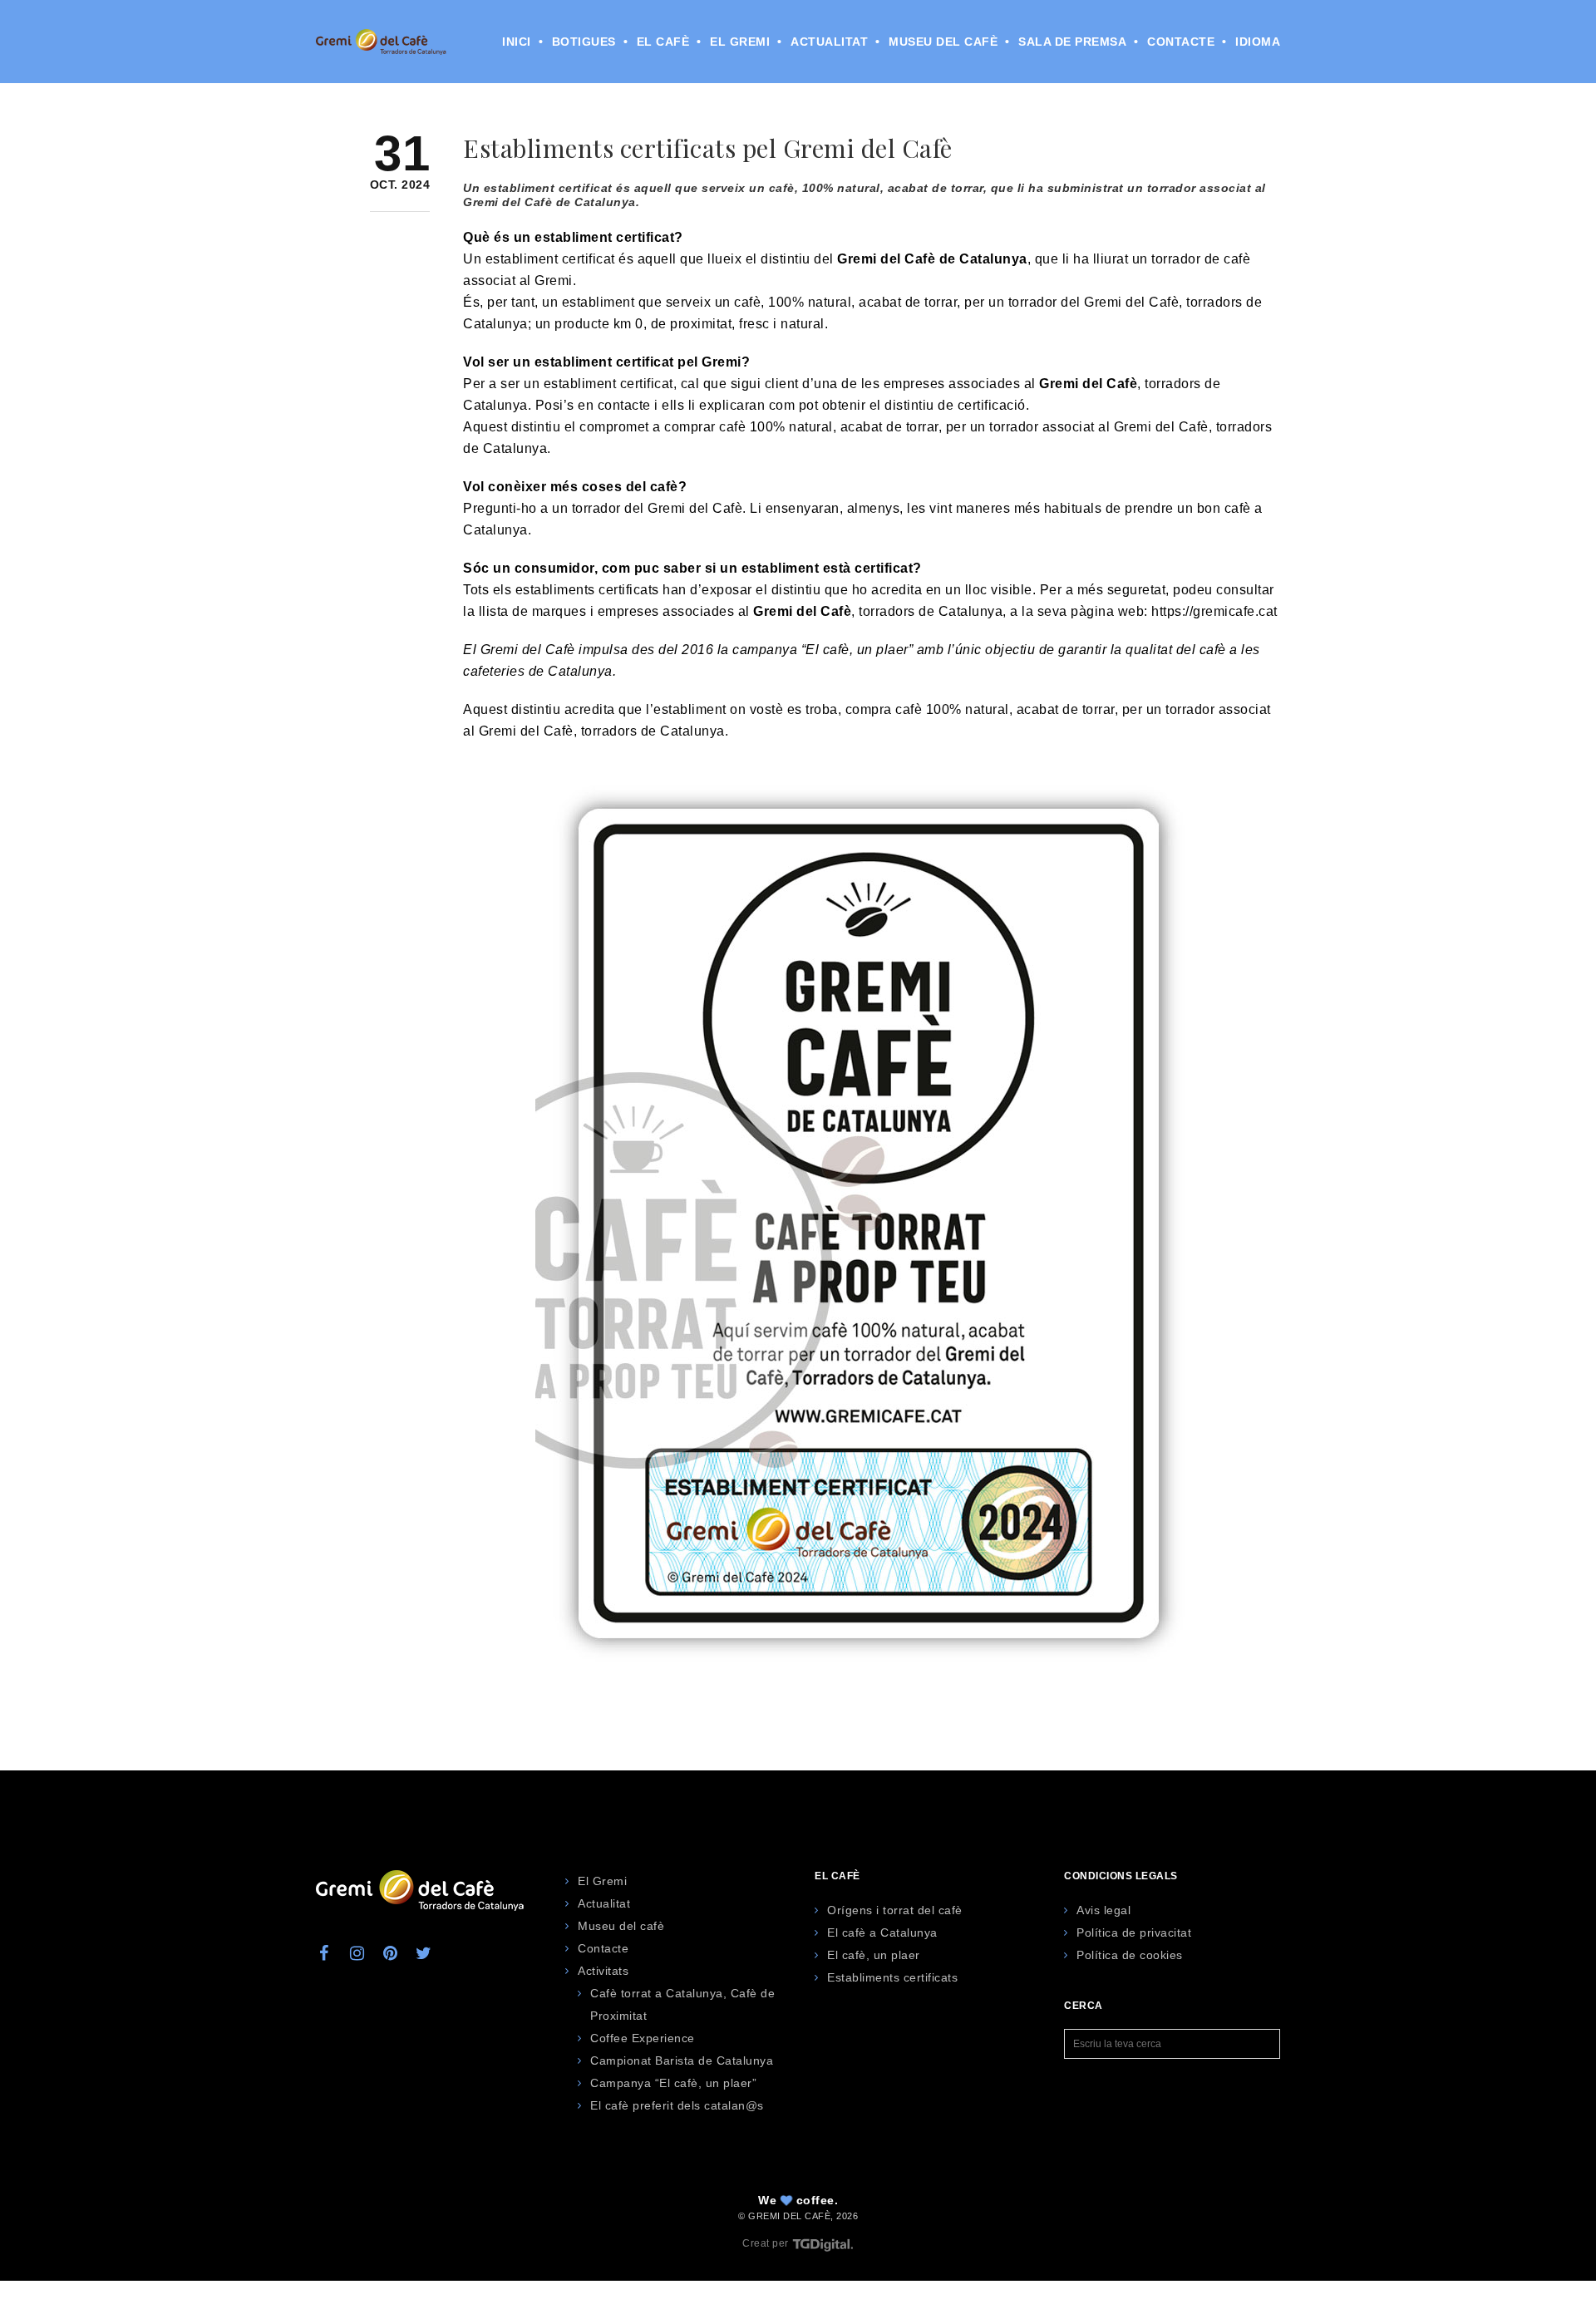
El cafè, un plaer (874, 1955)
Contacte (1181, 42)
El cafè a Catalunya (882, 1932)
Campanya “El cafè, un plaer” (673, 2083)
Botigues (584, 42)
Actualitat (829, 42)
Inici (517, 42)
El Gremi (740, 42)
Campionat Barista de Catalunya (682, 2060)
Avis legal (1103, 1910)
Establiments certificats (892, 1977)
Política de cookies (1130, 1955)
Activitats (603, 1971)
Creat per (767, 2243)
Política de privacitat (1134, 1932)
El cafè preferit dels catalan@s (677, 2105)
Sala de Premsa (1072, 42)
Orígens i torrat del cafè (895, 1910)
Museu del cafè (943, 42)
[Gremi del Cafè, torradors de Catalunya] (381, 41)
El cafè (663, 42)
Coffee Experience (643, 2038)
